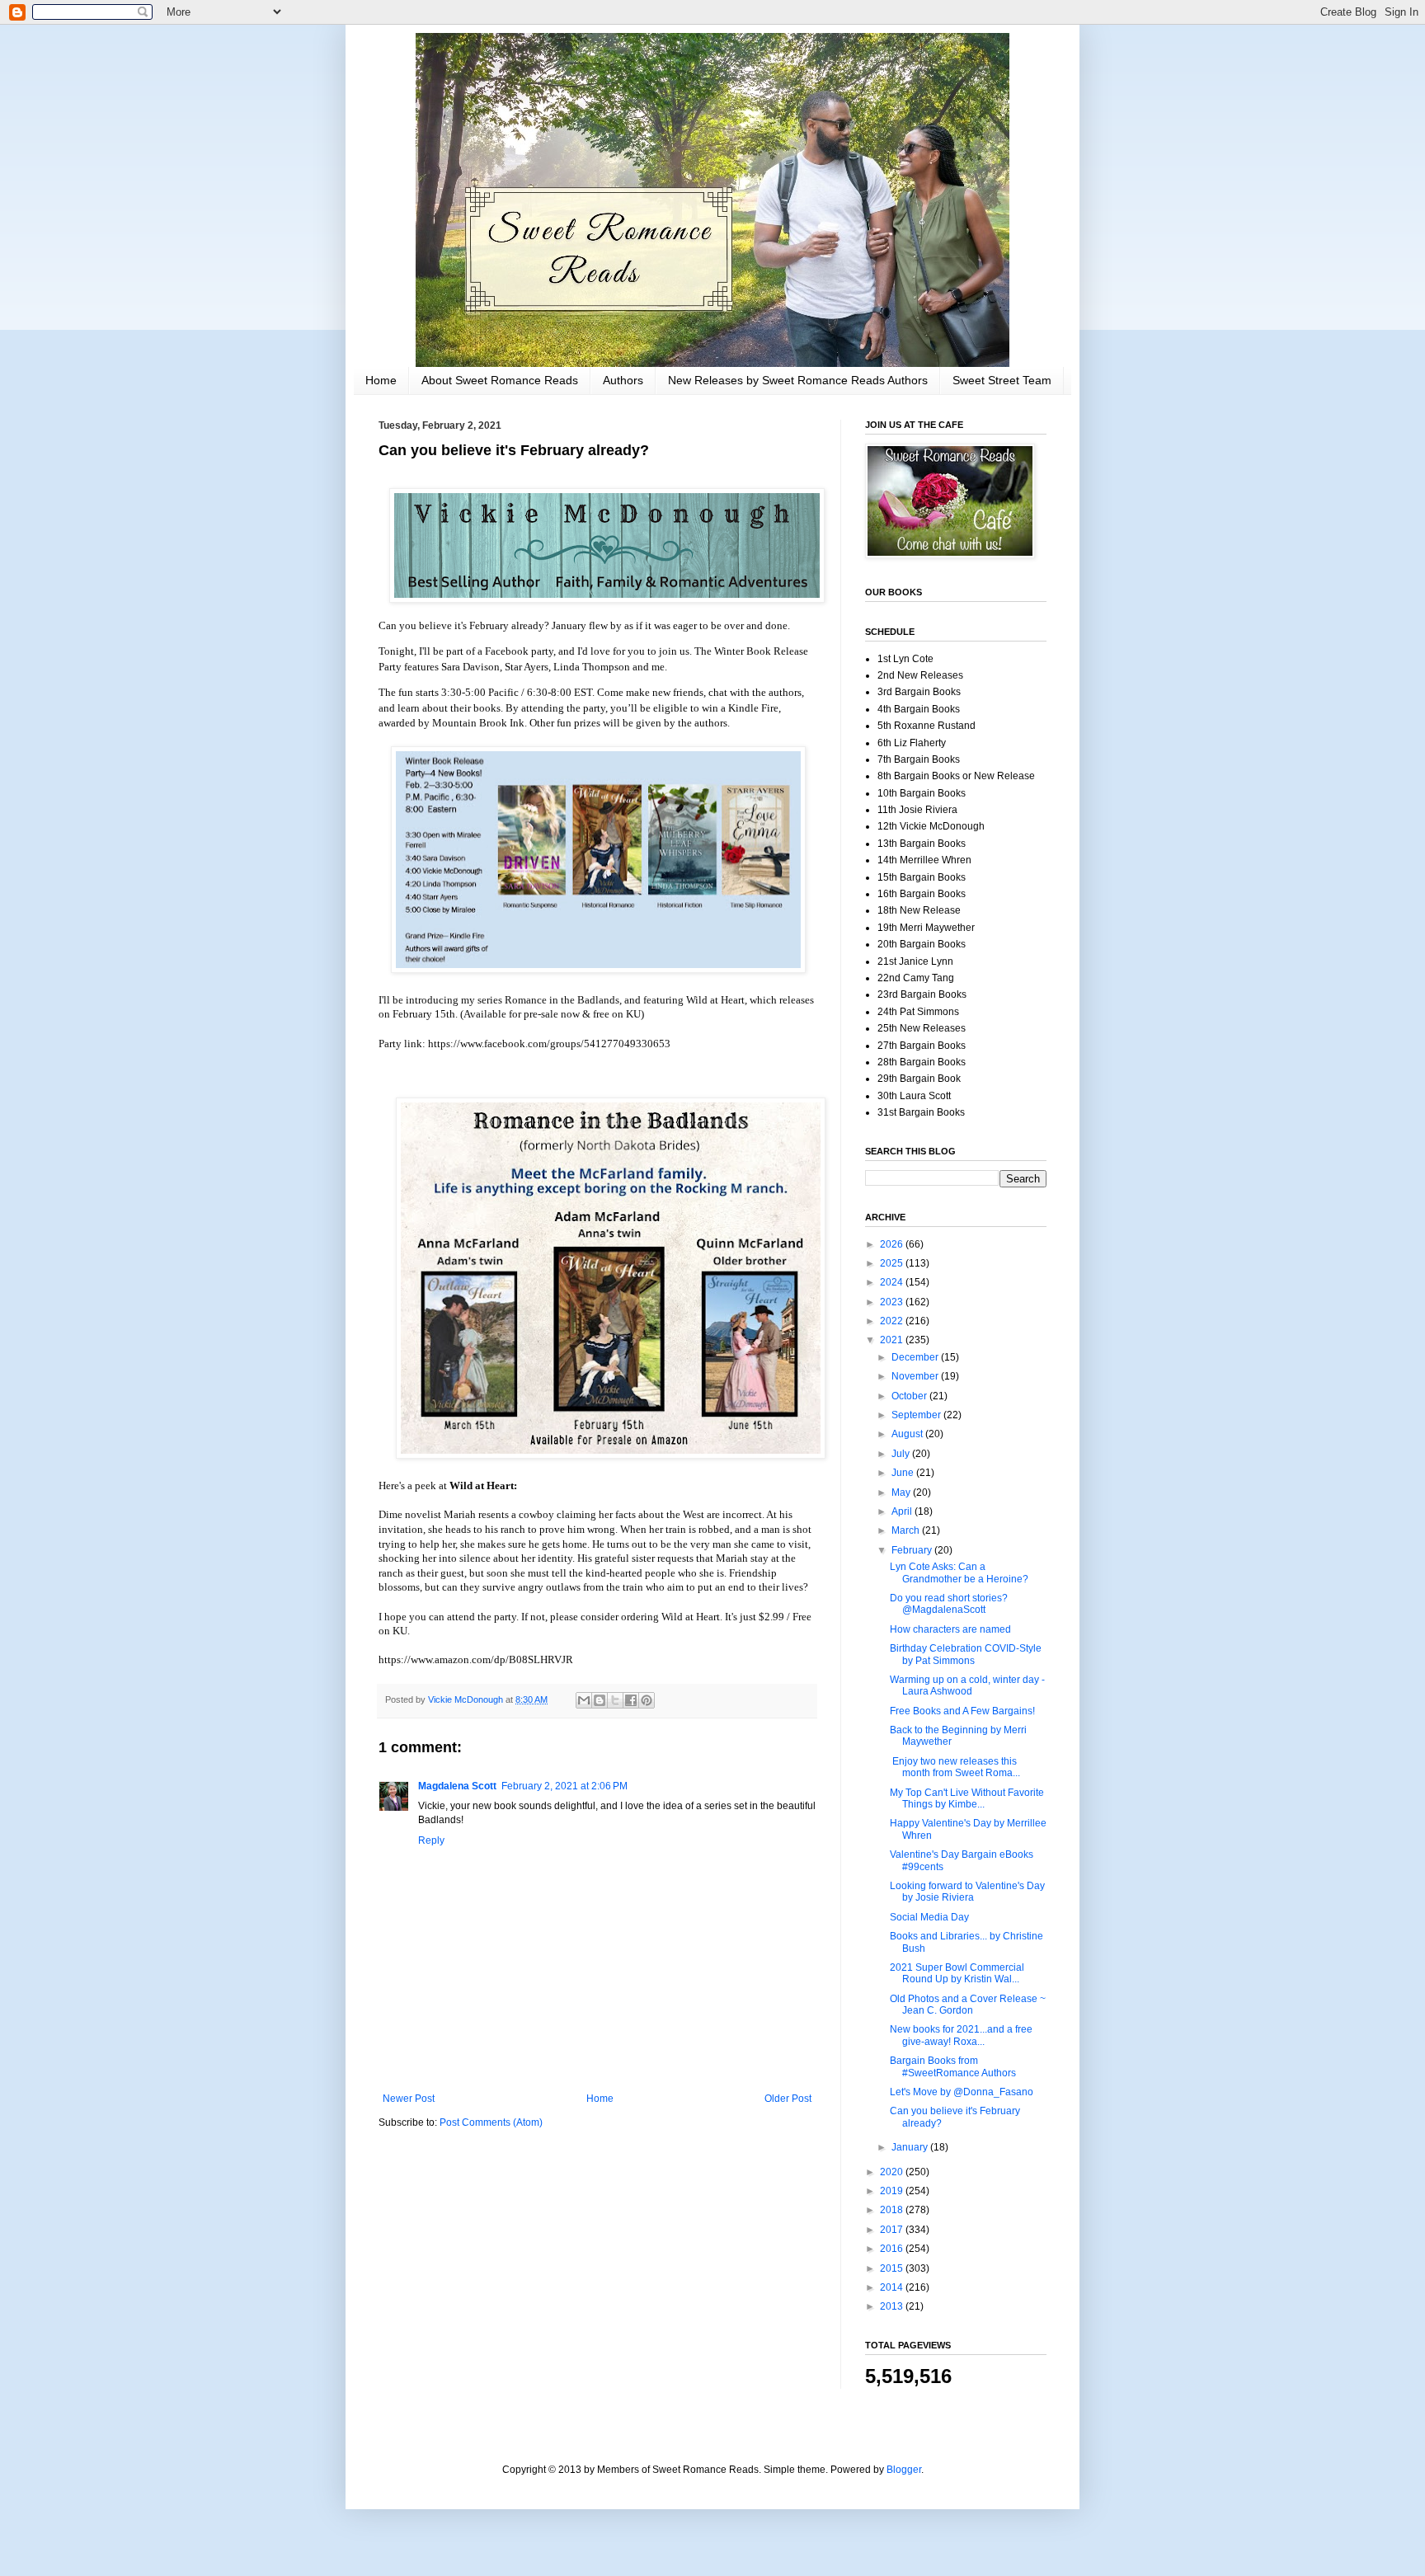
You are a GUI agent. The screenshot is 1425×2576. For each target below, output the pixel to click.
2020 (893, 2172)
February (913, 1550)
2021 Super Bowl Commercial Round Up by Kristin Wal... (957, 1973)
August (908, 1434)
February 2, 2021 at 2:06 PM (564, 1786)
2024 (893, 1282)
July (902, 1454)
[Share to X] (615, 1700)
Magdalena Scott (457, 1786)
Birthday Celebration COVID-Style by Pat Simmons (966, 1654)
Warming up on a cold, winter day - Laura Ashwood (967, 1685)
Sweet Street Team (1002, 380)
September (917, 1415)
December (916, 1357)
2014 (893, 2287)
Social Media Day (929, 1917)
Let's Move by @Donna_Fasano (962, 2092)
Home (381, 380)
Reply (431, 1840)
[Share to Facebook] (631, 1700)
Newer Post (409, 2099)
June (904, 1473)
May (902, 1492)
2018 (893, 2210)
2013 (893, 2306)
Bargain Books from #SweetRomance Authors (953, 2066)
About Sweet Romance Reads (500, 380)
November (916, 1376)
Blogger (904, 2470)
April (903, 1511)
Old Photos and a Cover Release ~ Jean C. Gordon (968, 2005)
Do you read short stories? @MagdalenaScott (949, 1604)
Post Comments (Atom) (491, 2122)
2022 (893, 1321)
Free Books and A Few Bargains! (962, 1711)
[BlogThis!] (600, 1700)
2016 (893, 2249)
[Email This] (584, 1700)
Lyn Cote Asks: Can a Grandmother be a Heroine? (959, 1572)
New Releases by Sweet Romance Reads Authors (798, 380)
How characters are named (950, 1629)
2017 (893, 2230)
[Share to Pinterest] (647, 1700)
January (911, 2147)
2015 (893, 2268)
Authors (623, 380)
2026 (893, 1244)
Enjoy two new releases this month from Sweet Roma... (955, 1767)
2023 (893, 1302)
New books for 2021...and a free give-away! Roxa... (961, 2035)
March (907, 1530)
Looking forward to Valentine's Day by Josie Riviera (967, 1892)
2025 (893, 1263)
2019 (893, 2191)
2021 (893, 1340)
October (910, 1396)
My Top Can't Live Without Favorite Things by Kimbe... (967, 1798)
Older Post (788, 2099)
